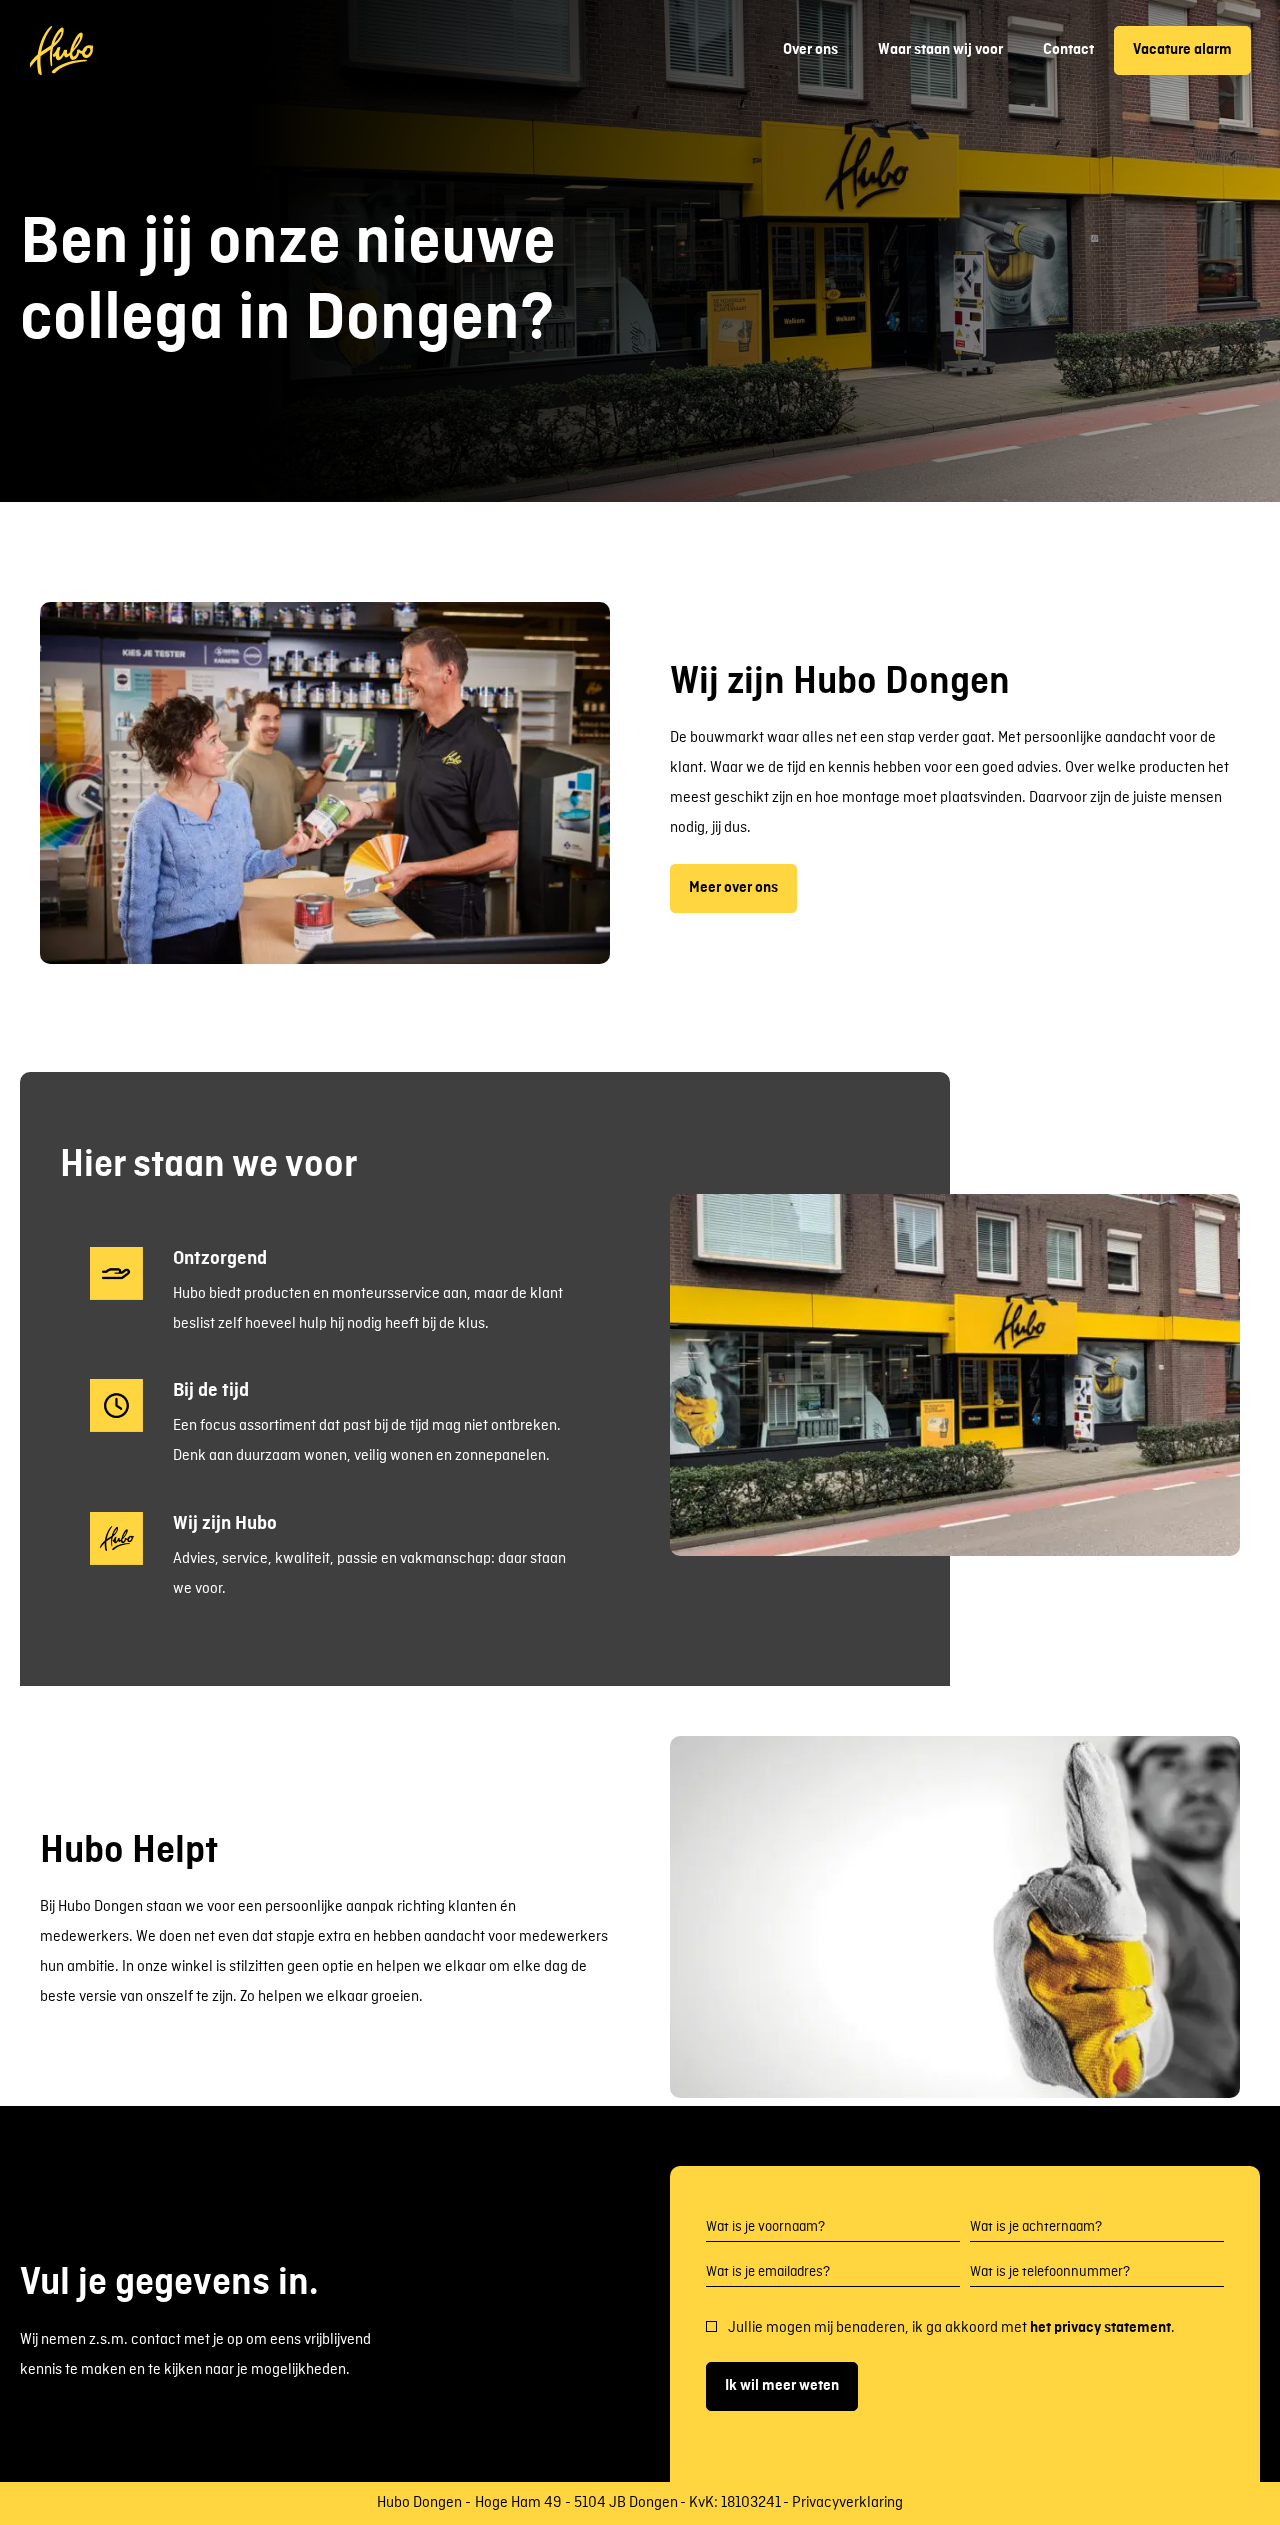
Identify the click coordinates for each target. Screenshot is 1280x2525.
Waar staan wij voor (940, 50)
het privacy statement (1100, 2328)
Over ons (810, 50)
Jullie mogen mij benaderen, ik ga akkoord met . (951, 2328)
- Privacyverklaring (843, 2503)
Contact (1068, 50)
